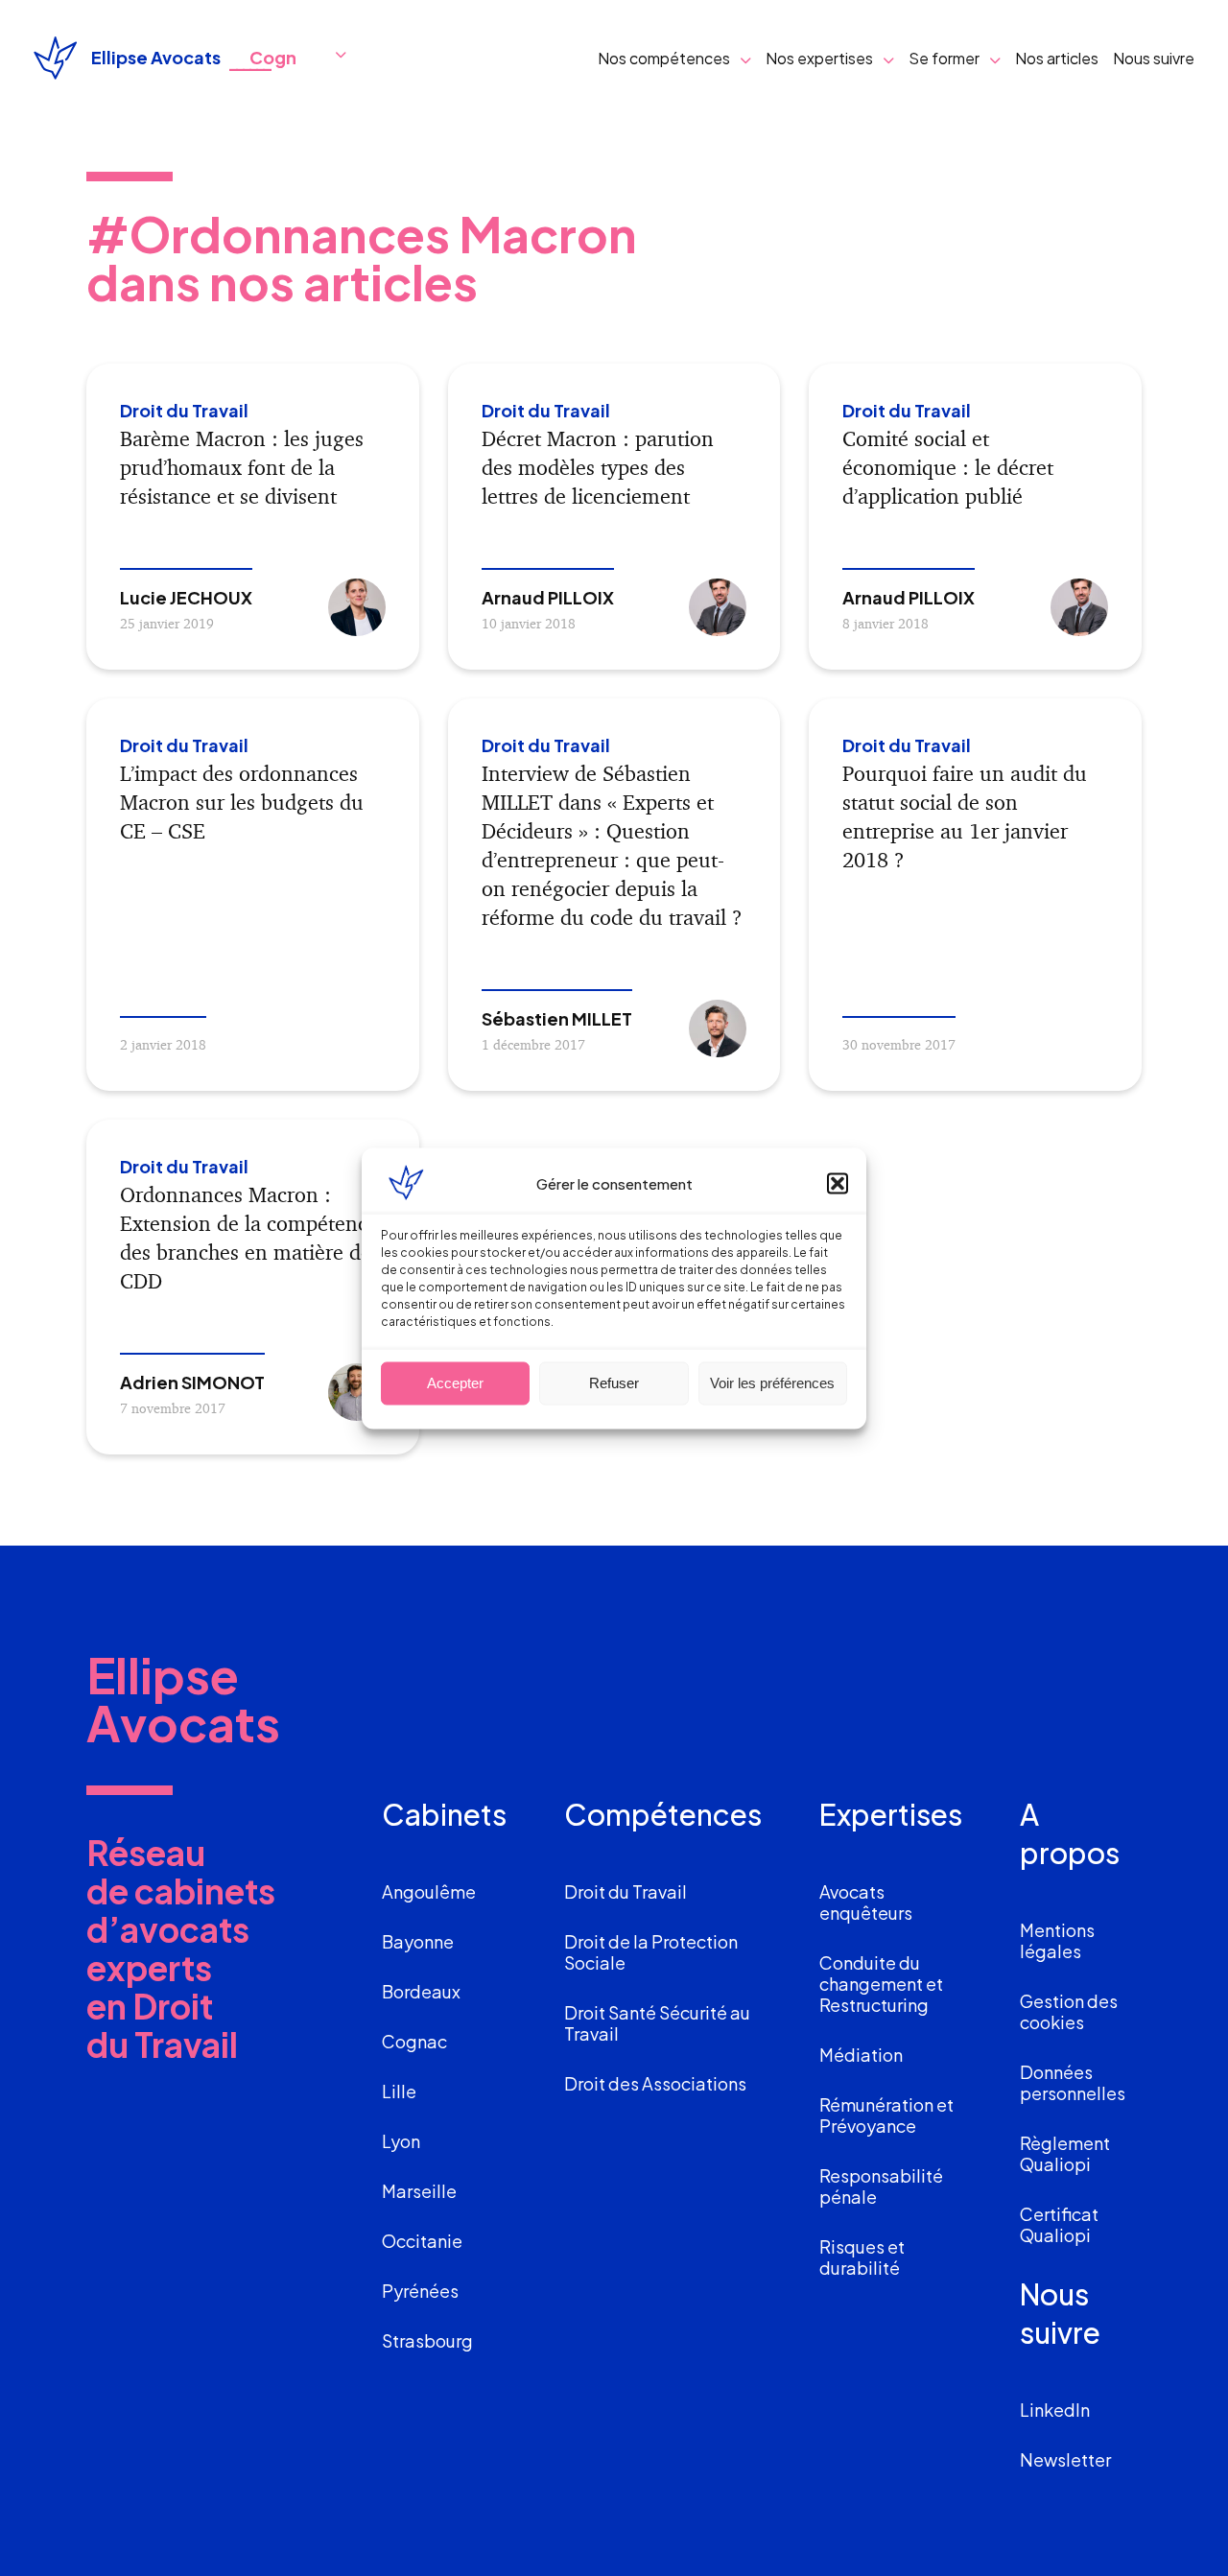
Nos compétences (664, 58)
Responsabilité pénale (881, 2186)
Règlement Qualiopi (1065, 2153)
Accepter (455, 1383)
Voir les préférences (772, 1383)
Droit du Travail (626, 1891)
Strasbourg (427, 2340)
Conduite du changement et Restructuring (881, 1984)
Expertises (891, 1814)
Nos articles (1057, 58)
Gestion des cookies (1069, 2011)
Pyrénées (420, 2291)
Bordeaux (421, 1991)
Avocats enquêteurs (866, 1902)
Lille (399, 2091)
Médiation (861, 2055)
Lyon (401, 2141)
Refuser (614, 1383)
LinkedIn (1055, 2410)
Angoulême (429, 1891)
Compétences (663, 1814)
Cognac (414, 2041)
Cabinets (444, 1814)
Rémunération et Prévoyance (886, 2115)
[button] (838, 1183)
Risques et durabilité (862, 2257)
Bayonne (418, 1941)
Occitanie (422, 2241)
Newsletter (1065, 2459)
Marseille (419, 2191)
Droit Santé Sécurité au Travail (657, 2023)
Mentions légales (1057, 1940)
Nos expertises (819, 58)
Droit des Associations (655, 2083)
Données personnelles (1073, 2082)
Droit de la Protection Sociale (651, 1952)
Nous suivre (1154, 58)
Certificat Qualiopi (1059, 2224)
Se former (944, 58)
